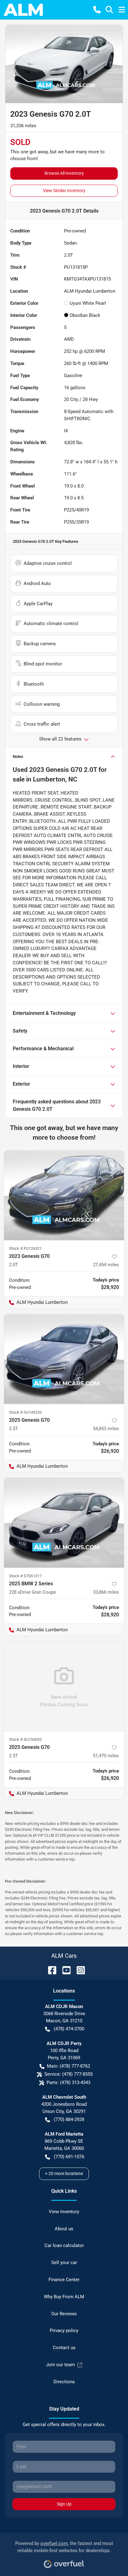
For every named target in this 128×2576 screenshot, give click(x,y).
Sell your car (64, 2263)
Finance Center (64, 2280)
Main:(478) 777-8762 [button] (69, 2066)
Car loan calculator (64, 2245)
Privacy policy (64, 2331)
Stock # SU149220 (25, 1412)
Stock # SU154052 (25, 1739)
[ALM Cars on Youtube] (64, 1970)
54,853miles (106, 1429)
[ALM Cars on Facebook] (50, 1970)
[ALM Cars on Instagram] (78, 1970)
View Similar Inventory (64, 191)
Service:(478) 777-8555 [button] (69, 2074)
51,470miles (106, 1756)
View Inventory (64, 2212)
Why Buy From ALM (64, 2297)
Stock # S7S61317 (25, 1576)
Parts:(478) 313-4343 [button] (69, 2083)
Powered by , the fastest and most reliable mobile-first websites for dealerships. (64, 2547)
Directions (64, 2382)
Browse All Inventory (64, 173)
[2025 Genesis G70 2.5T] (64, 1359)
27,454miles (106, 1265)
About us (64, 2229)
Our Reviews (64, 2314)
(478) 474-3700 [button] (69, 2029)
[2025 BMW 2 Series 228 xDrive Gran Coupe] (64, 1523)
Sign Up (64, 2504)
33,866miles (106, 1592)
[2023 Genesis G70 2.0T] (64, 1196)
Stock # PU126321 (25, 1248)
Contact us (64, 2348)
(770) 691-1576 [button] (69, 2157)
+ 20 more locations (64, 2173)
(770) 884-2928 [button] (69, 2119)
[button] (97, 10)
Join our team (60, 2365)
